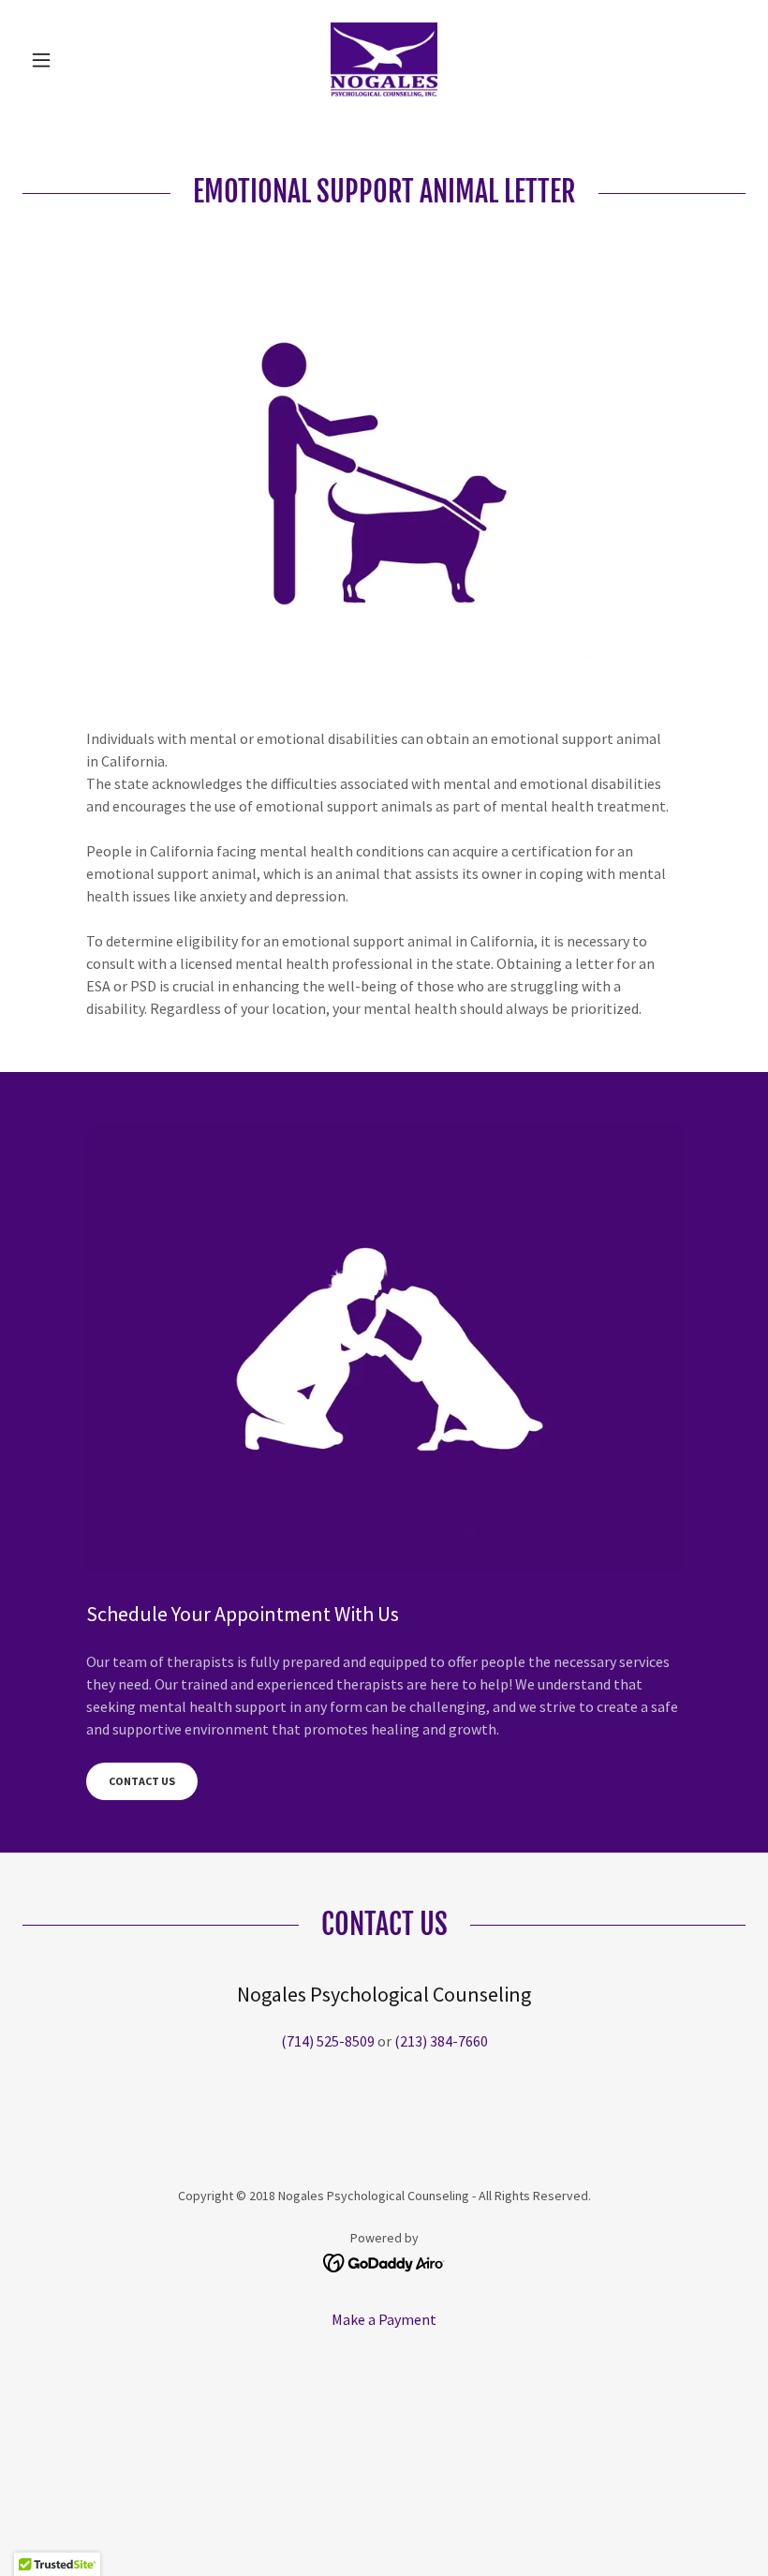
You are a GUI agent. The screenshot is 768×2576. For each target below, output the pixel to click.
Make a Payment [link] (384, 2319)
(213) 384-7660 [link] (441, 2041)
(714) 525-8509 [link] (328, 2041)
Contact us (142, 1781)
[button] (77, 60)
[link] (384, 60)
